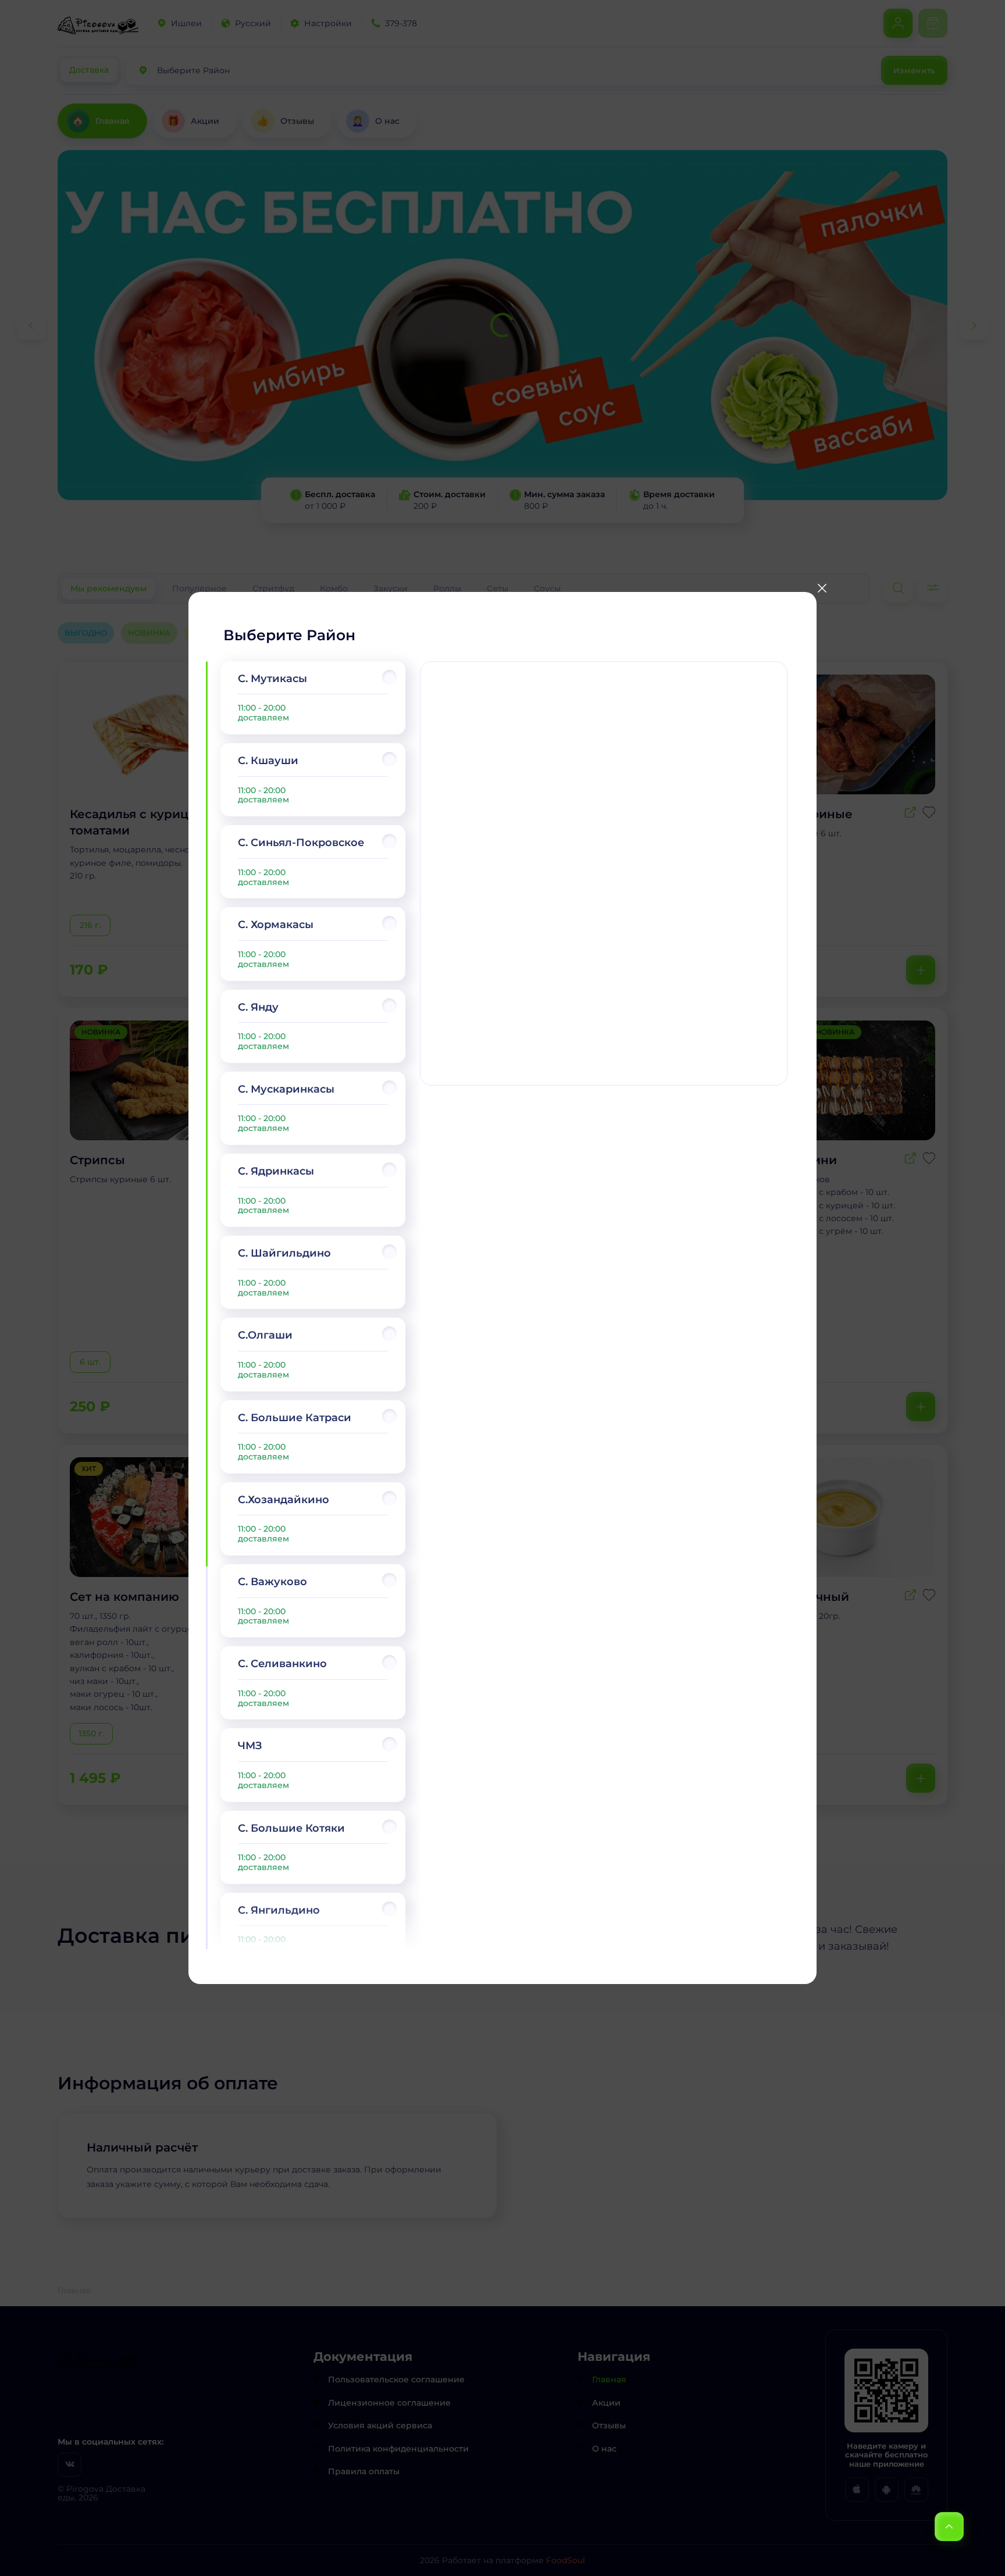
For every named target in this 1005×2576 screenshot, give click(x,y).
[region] (313, 1305)
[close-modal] (822, 588)
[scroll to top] (949, 2527)
